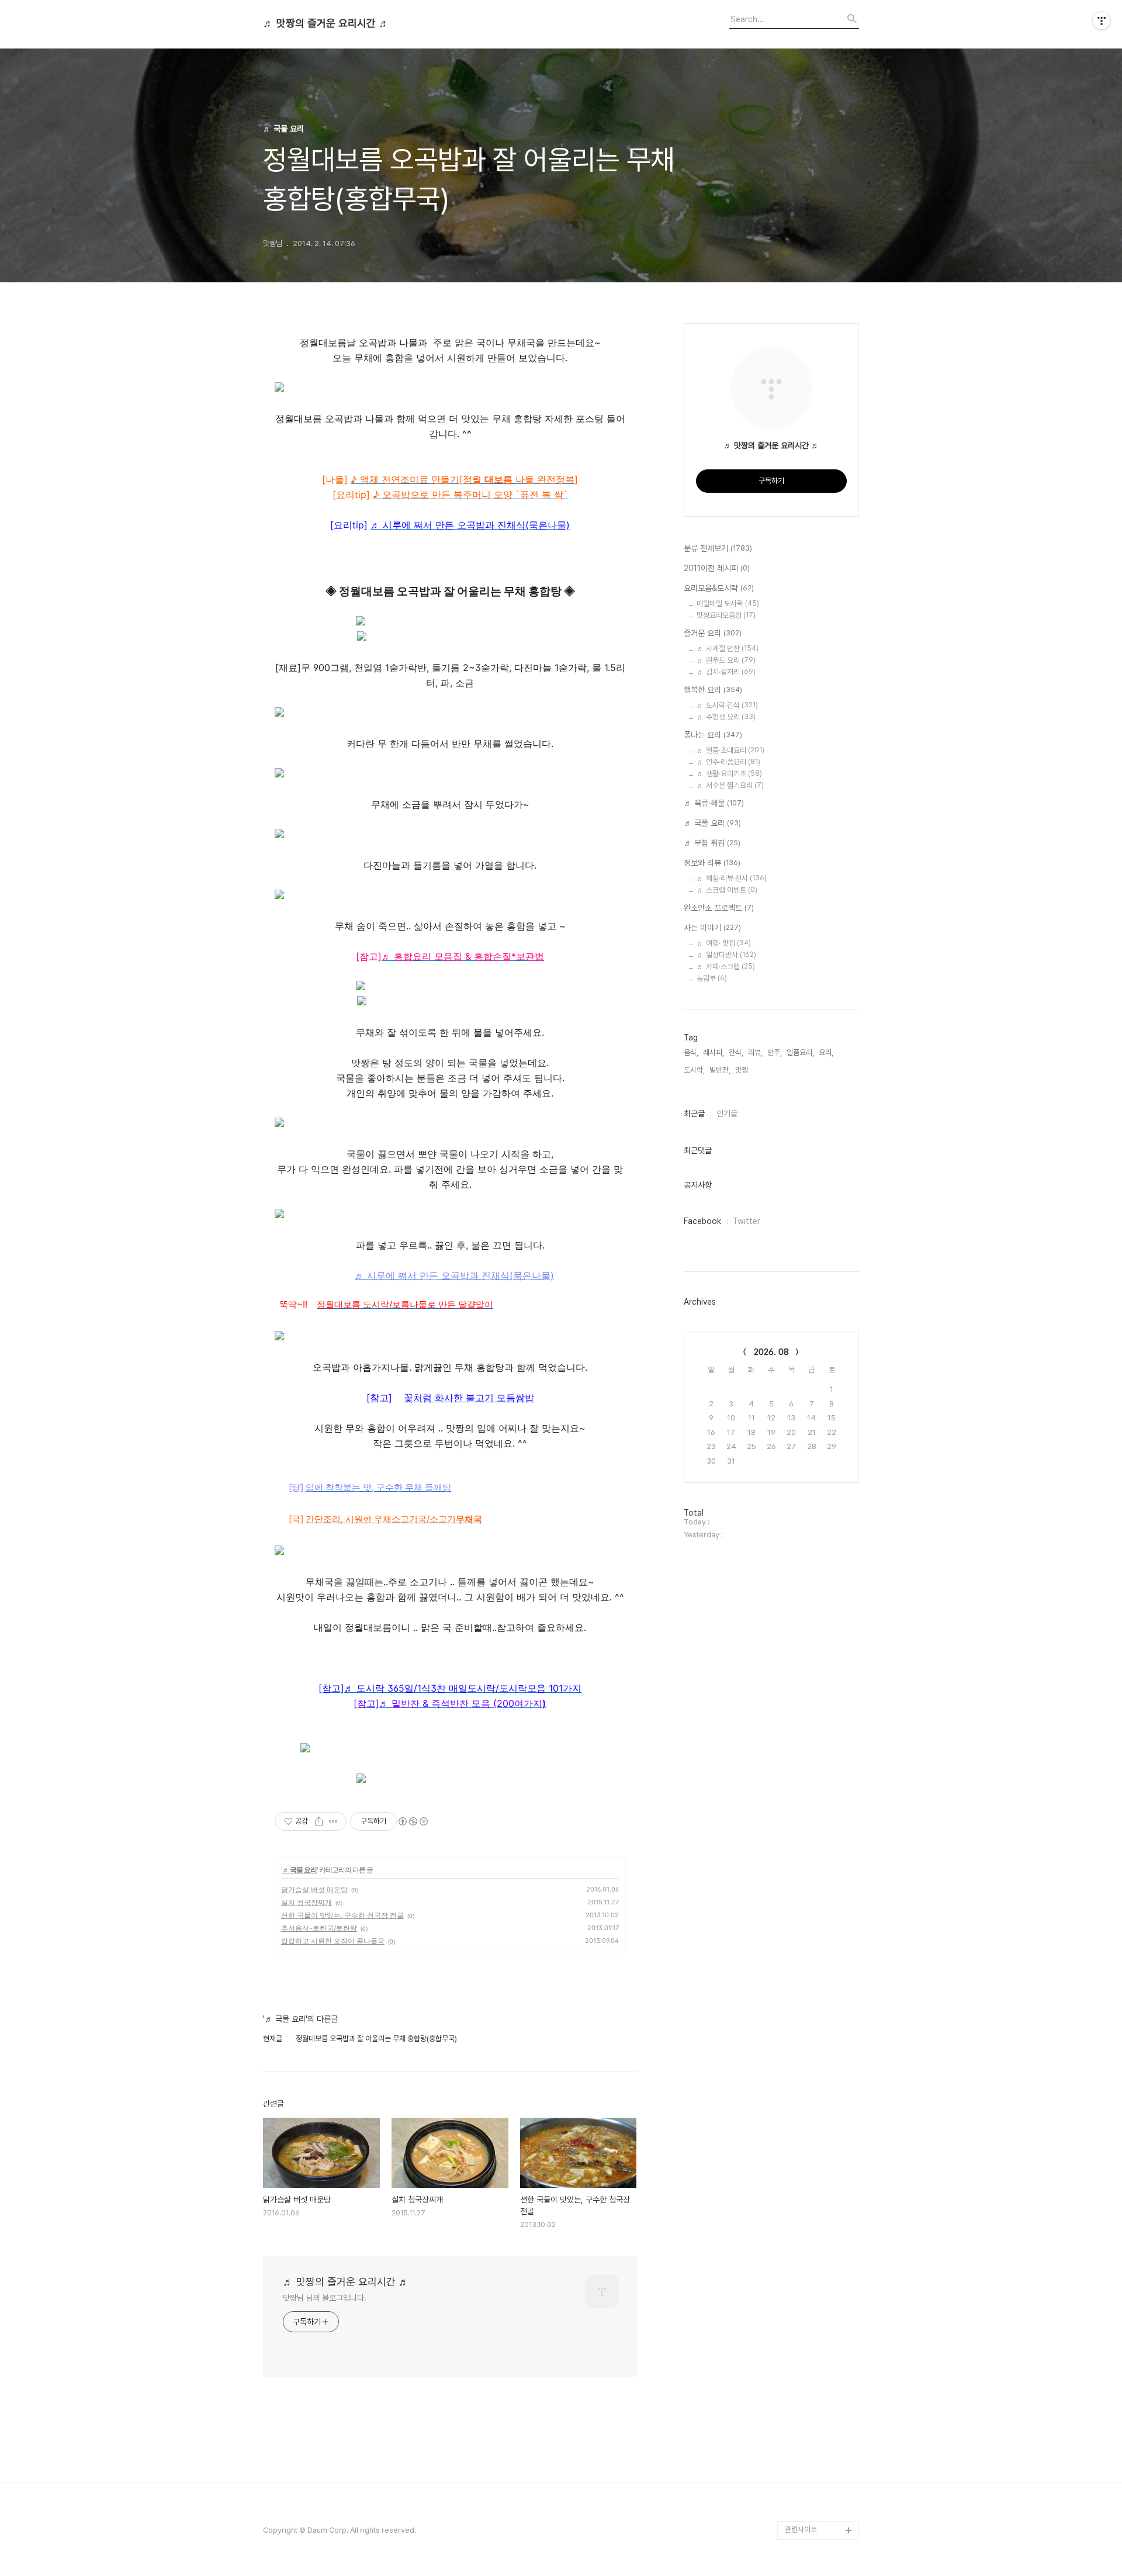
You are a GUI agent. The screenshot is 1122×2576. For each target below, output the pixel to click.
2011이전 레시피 (717, 568)
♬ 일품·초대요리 (730, 750)
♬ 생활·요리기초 (729, 774)
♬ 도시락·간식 (727, 705)
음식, (691, 1052)
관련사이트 (801, 2530)
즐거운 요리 (713, 633)
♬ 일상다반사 (726, 955)
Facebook (702, 1221)
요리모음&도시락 (719, 588)
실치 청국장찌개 (307, 1902)
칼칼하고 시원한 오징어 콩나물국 (333, 1941)
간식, (736, 1052)
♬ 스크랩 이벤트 (727, 890)
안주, (775, 1052)
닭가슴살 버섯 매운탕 (314, 1889)
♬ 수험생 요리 (726, 717)
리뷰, (755, 1052)
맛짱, (742, 1070)
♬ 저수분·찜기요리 (730, 785)
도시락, (694, 1070)
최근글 (694, 1114)
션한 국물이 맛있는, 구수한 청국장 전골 (342, 1915)
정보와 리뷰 (712, 863)
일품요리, (800, 1052)
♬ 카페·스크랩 (726, 967)
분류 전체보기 (718, 548)
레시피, (714, 1052)
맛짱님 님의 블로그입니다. (325, 2298)
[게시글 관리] (333, 1821)
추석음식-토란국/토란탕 (319, 1928)
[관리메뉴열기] (1102, 20)
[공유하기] (319, 1821)
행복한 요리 (713, 690)
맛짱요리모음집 (726, 615)
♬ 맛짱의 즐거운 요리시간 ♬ (326, 23)
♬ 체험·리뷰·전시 (732, 878)
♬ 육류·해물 (714, 803)
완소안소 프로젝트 (719, 908)
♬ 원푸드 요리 (726, 660)
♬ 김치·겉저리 (726, 672)
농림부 (712, 978)
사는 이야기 (712, 928)
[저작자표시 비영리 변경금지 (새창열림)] (413, 1821)
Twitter (747, 1221)
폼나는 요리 (713, 735)
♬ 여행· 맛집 (724, 943)
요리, (826, 1052)
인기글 (727, 1114)
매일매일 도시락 (728, 604)
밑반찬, (720, 1070)
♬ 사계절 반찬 (728, 649)
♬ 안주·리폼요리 (728, 762)
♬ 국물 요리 (299, 1870)
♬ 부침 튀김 (712, 843)
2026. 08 (771, 1352)
